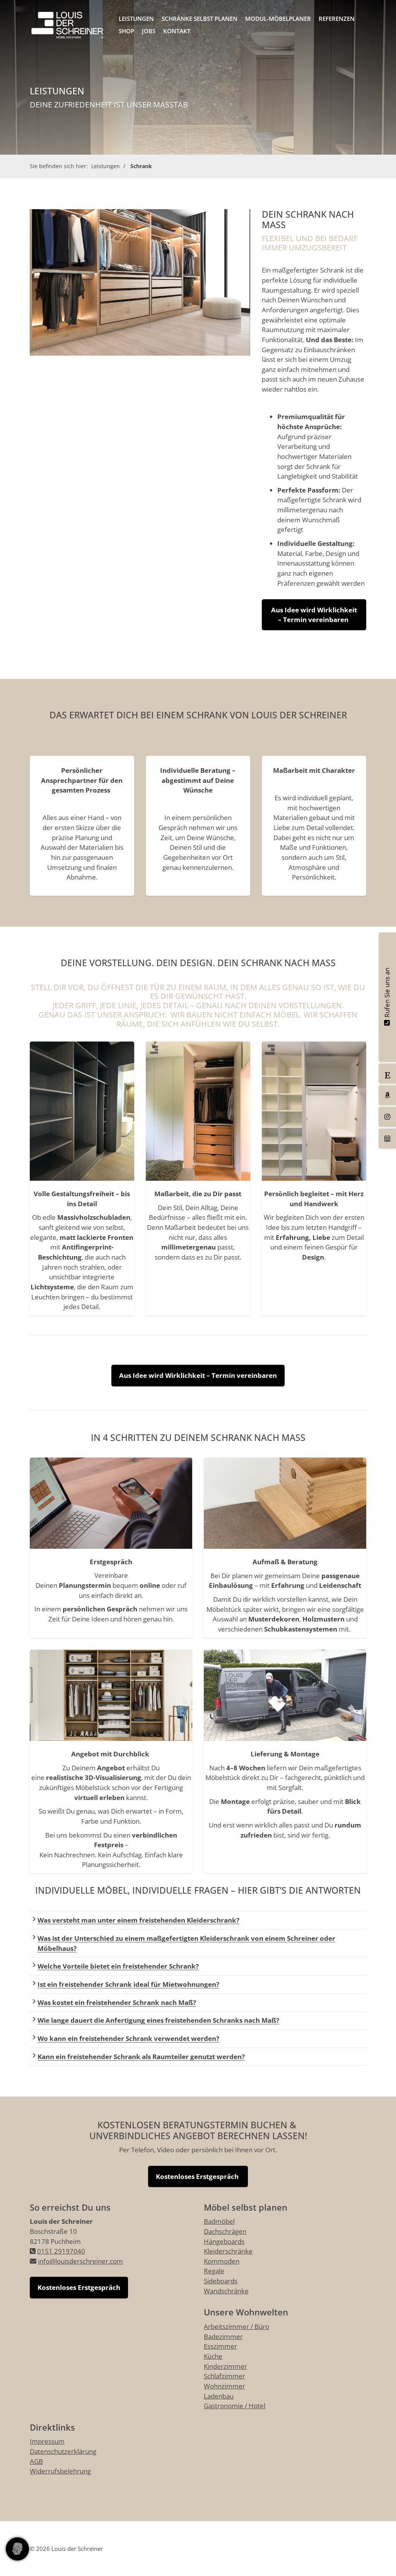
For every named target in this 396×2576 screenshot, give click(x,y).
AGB (36, 2461)
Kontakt (177, 31)
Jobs (149, 31)
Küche (213, 2356)
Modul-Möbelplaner (278, 19)
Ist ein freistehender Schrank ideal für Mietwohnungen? (128, 1984)
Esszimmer (220, 2346)
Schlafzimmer (224, 2376)
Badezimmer (223, 2336)
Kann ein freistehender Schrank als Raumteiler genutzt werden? (141, 2057)
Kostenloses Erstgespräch (198, 2176)
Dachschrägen (225, 2231)
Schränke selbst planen (200, 19)
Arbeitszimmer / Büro (236, 2326)
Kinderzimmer (225, 2366)
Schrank (141, 166)
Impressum (47, 2441)
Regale (214, 2271)
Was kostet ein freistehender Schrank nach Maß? (117, 2002)
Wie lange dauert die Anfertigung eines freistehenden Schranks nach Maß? (158, 2020)
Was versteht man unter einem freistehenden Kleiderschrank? (138, 1920)
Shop (126, 31)
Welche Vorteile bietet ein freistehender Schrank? (118, 1966)
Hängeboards (224, 2241)
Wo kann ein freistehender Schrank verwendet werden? (128, 2038)
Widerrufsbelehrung (60, 2471)
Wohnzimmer (224, 2386)
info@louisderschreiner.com (80, 2261)
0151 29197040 (61, 2251)
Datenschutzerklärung (63, 2451)
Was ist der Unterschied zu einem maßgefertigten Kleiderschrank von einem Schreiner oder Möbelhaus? (186, 1943)
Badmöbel (219, 2221)
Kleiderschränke (228, 2251)
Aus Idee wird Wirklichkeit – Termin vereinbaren (314, 615)
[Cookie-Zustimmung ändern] (17, 2549)
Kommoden (222, 2261)
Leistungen (136, 19)
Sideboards (221, 2281)
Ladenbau (219, 2396)
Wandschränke (226, 2291)
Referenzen (337, 19)
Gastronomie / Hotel (235, 2406)
